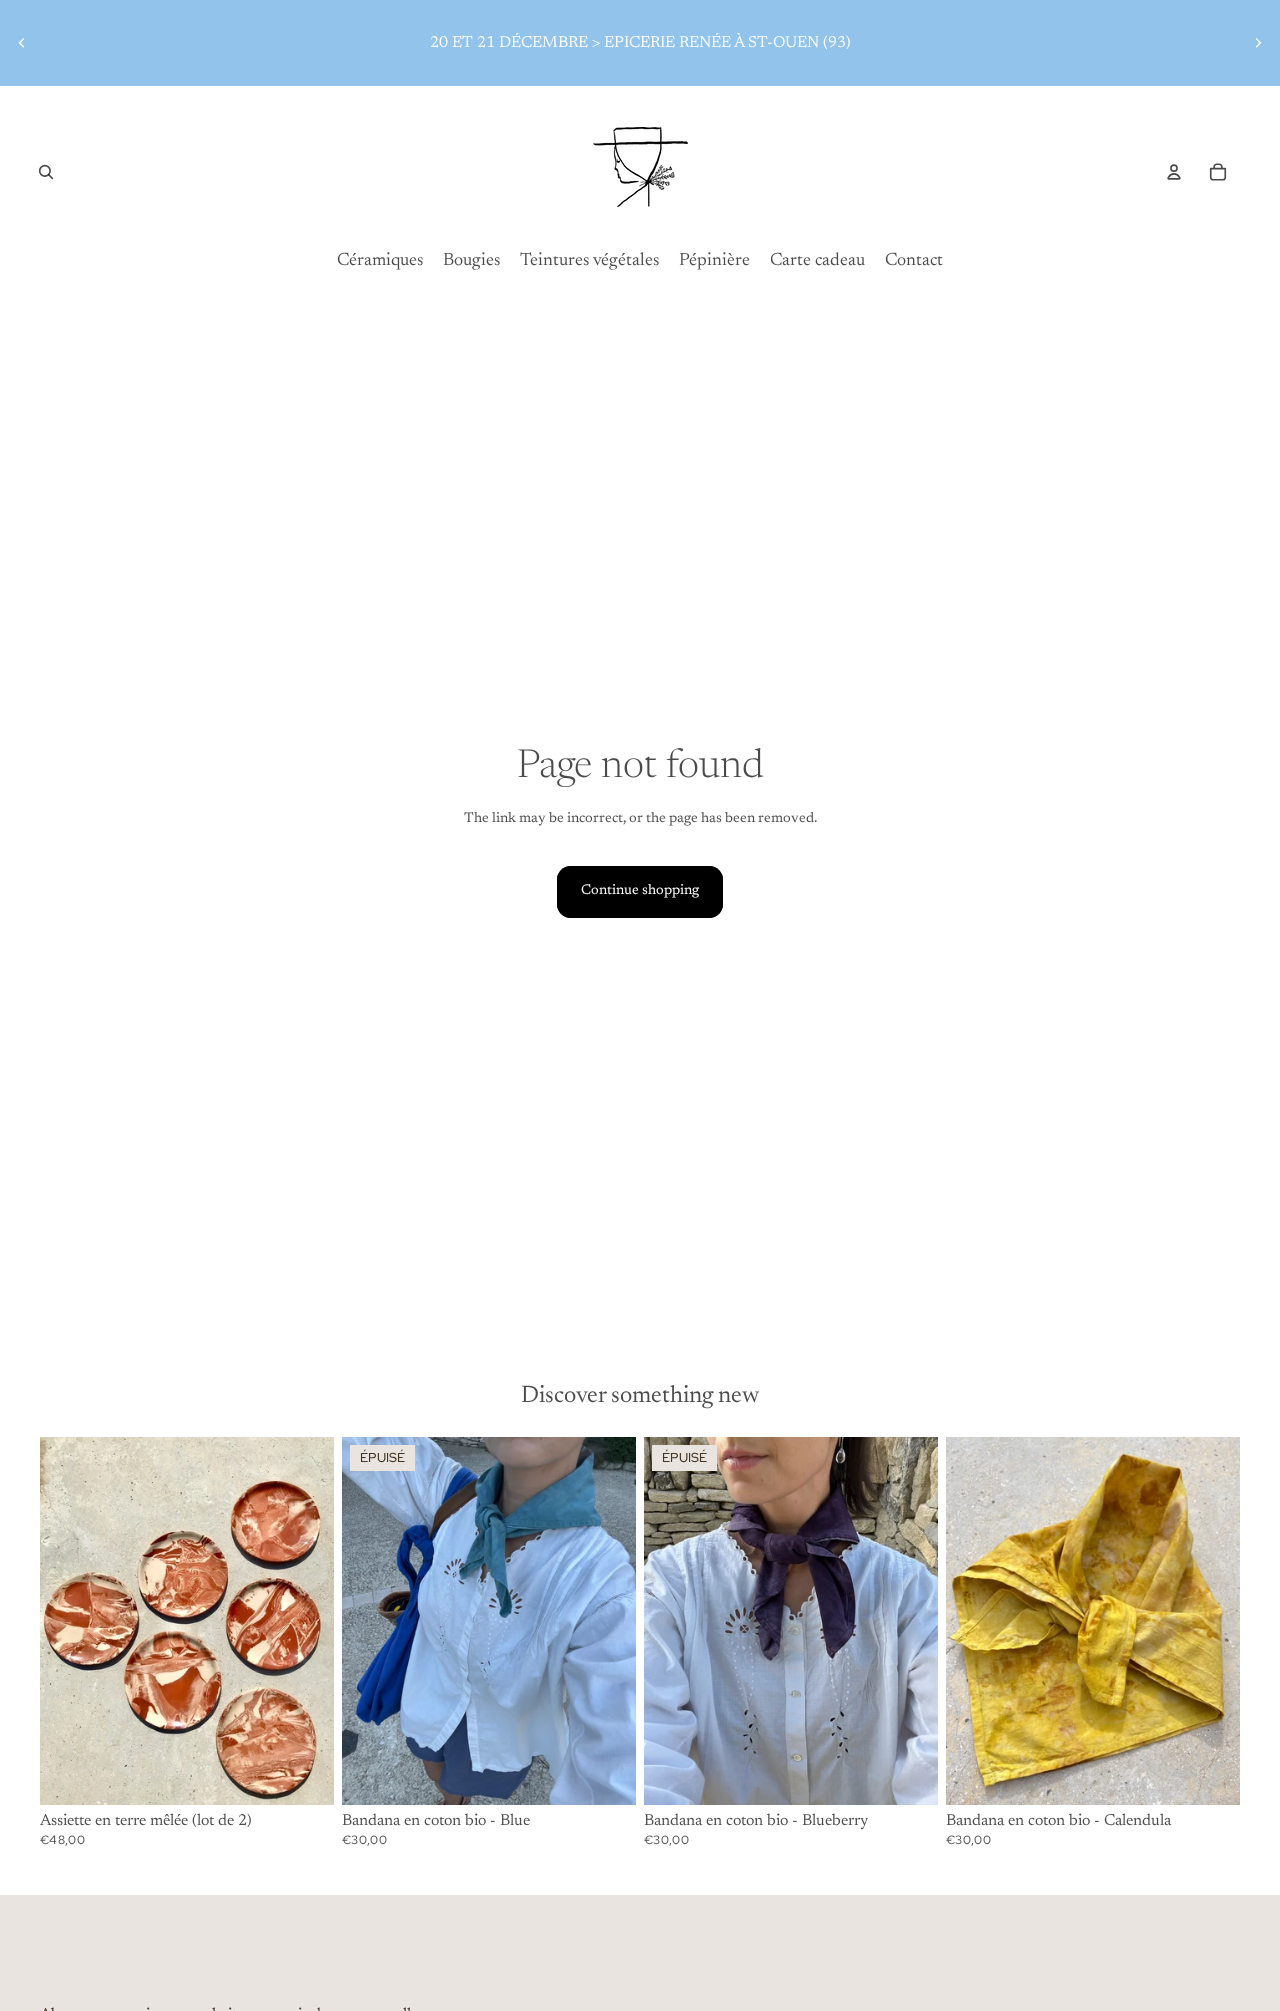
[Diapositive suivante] (1258, 43)
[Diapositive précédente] (22, 43)
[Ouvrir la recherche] (46, 172)
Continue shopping (640, 891)
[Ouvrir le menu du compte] (1174, 172)
